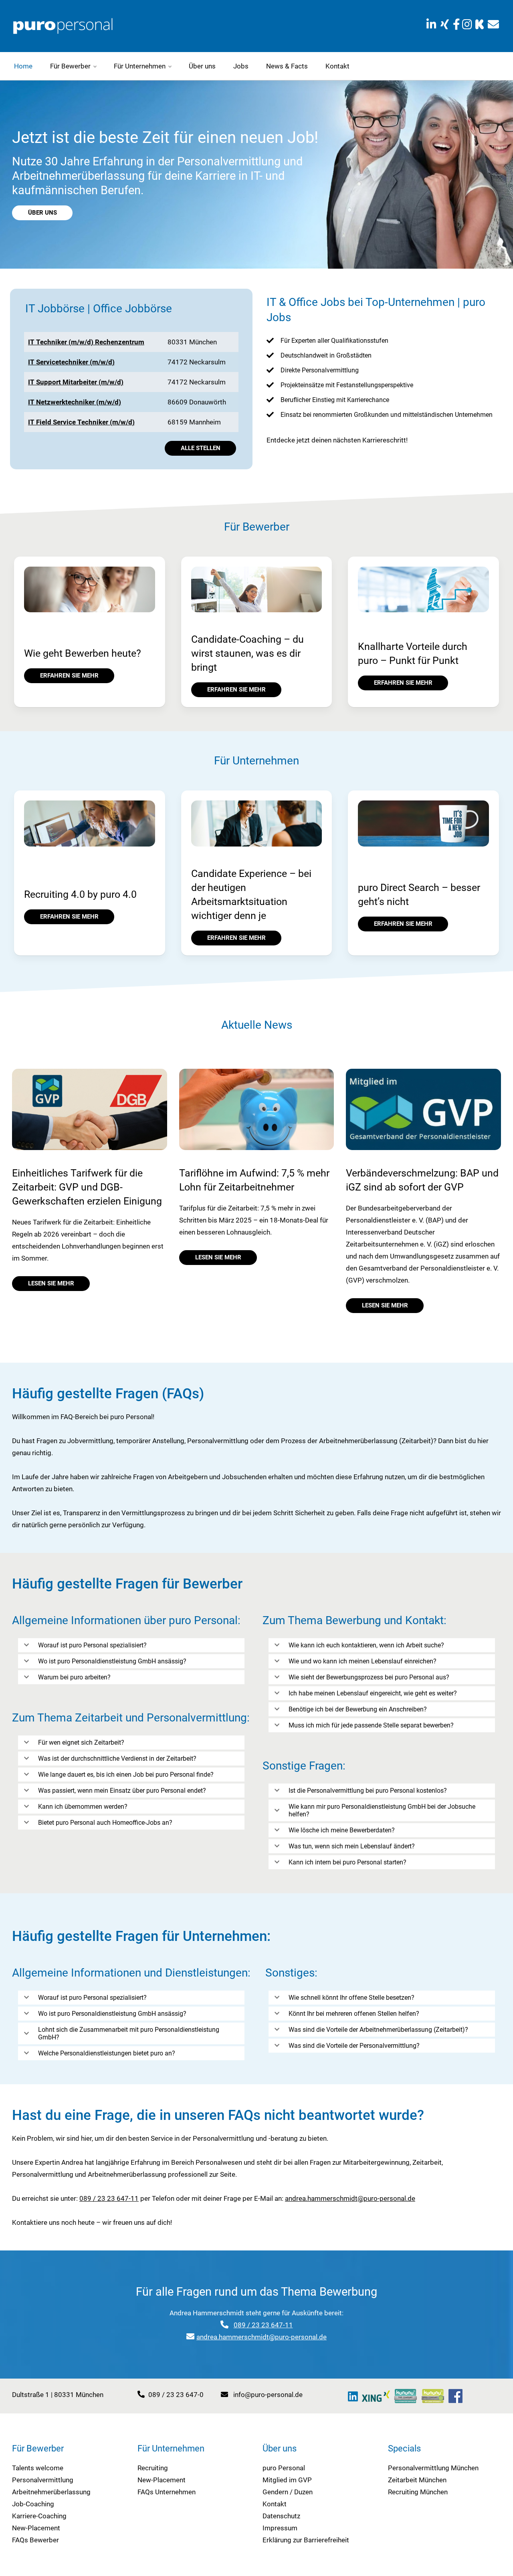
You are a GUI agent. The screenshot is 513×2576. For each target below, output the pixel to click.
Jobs (241, 66)
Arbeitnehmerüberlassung (51, 2492)
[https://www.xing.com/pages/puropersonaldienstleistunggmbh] (445, 25)
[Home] (63, 25)
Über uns (202, 66)
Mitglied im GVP (287, 2480)
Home (23, 66)
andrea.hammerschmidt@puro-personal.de (350, 2198)
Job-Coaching (33, 2504)
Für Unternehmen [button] (140, 66)
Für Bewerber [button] (70, 66)
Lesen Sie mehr (51, 1283)
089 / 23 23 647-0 (176, 2395)
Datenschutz (281, 2516)
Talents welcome (38, 2468)
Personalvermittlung (43, 2480)
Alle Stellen (201, 448)
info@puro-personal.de (268, 2395)
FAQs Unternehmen (167, 2492)
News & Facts (287, 66)
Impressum (280, 2528)
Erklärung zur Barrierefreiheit (306, 2540)
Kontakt (337, 66)
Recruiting (153, 2468)
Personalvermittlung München (433, 2468)
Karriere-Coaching (39, 2516)
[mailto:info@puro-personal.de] (493, 25)
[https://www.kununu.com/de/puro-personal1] (406, 2396)
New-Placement (36, 2528)
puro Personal (284, 2468)
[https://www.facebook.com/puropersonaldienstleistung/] (456, 25)
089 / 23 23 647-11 (109, 2198)
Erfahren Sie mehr (69, 676)
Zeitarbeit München (417, 2480)
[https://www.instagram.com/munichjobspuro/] (468, 25)
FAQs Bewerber (35, 2540)
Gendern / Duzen (288, 2492)
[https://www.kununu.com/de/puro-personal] (480, 25)
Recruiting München (418, 2492)
